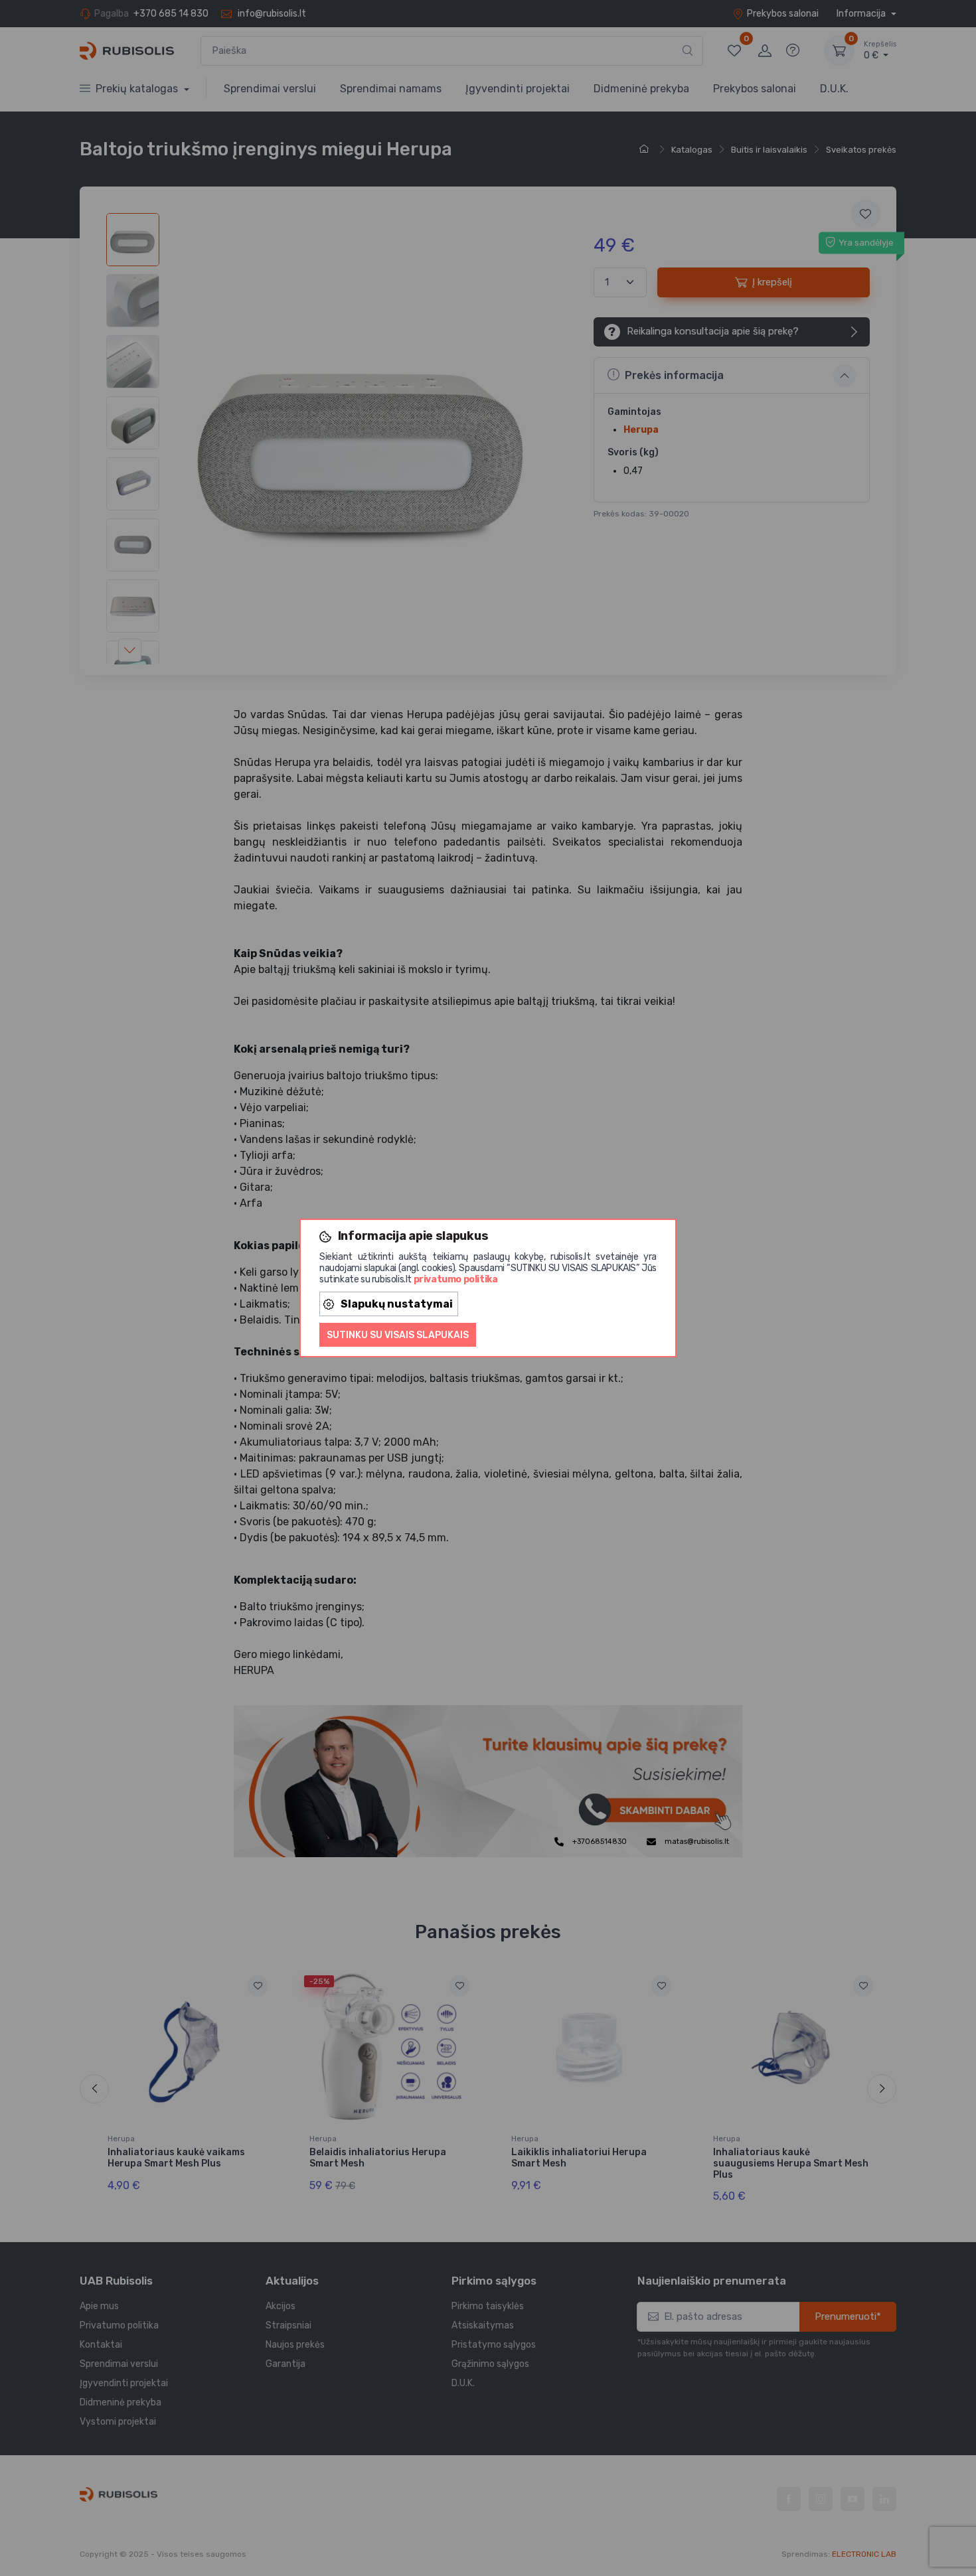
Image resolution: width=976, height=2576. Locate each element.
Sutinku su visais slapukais (398, 1335)
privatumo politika (456, 1279)
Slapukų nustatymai (397, 1304)
